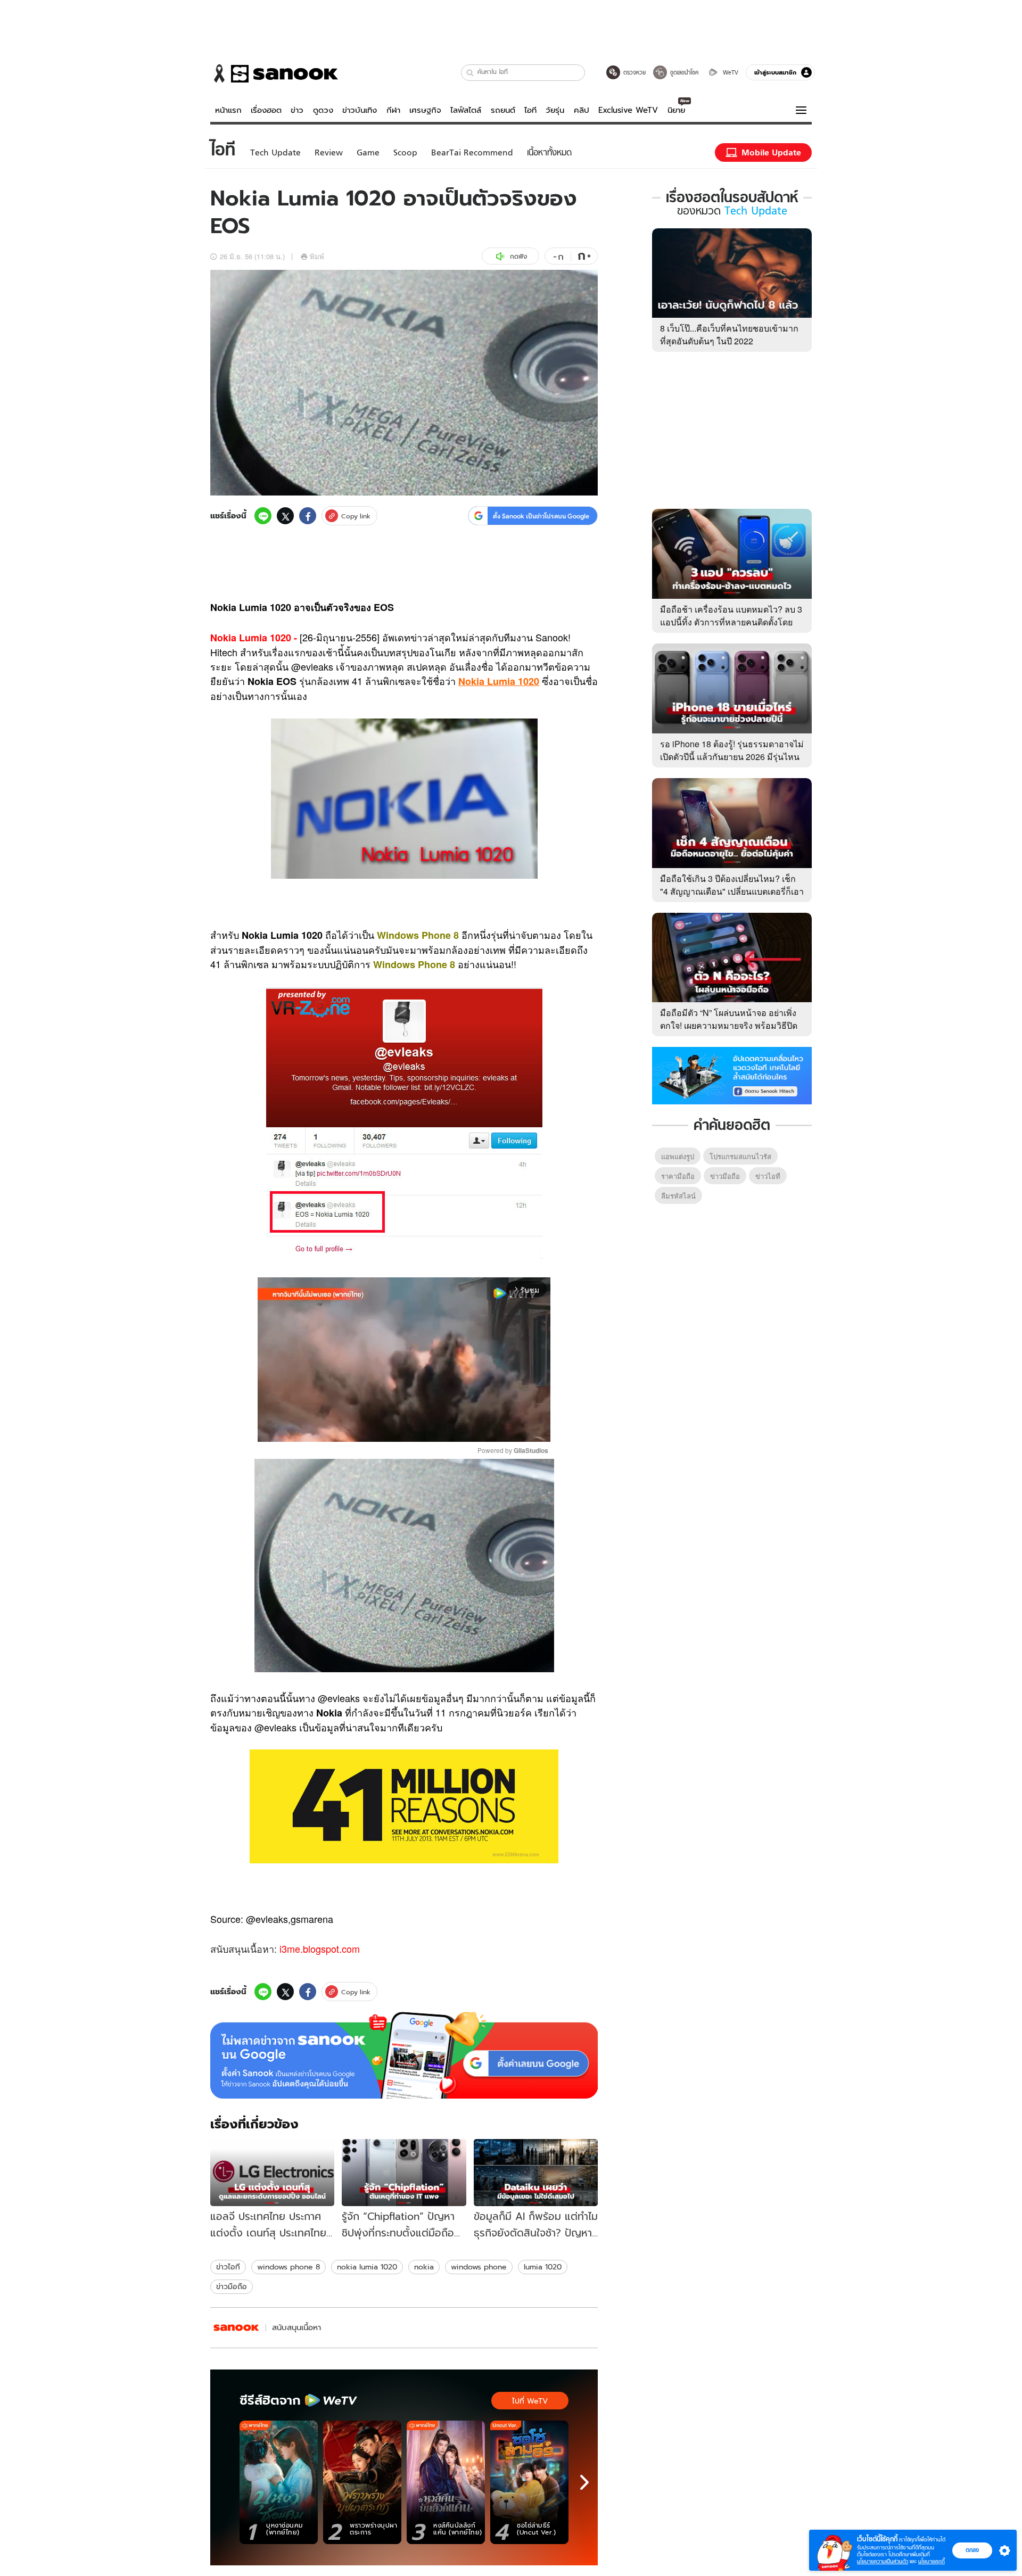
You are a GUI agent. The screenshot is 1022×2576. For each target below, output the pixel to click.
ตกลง (972, 2550)
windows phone (479, 2267)
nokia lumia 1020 (367, 2267)
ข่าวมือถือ (232, 2286)
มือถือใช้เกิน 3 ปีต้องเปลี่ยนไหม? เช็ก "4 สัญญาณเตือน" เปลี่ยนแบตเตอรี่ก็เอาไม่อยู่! (732, 891)
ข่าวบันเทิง (360, 110)
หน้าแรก (228, 110)
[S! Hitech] (236, 2328)
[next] (584, 2482)
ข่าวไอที (228, 2267)
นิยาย (676, 110)
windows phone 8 (289, 2267)
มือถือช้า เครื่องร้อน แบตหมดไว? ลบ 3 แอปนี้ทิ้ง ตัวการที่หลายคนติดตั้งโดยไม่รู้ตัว (731, 622)
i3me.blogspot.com (320, 1948)
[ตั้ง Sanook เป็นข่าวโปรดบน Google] (404, 2055)
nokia (424, 2267)
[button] (470, 73)
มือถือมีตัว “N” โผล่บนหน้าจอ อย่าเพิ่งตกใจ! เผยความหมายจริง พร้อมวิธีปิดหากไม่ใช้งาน (729, 1025)
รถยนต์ (503, 110)
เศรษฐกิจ (425, 110)
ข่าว (297, 110)
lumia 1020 (543, 2267)
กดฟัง (518, 256)
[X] (285, 516)
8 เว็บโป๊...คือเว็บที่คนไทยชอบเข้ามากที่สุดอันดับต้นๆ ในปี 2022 (729, 335)
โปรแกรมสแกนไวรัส (740, 1156)
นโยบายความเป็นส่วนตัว (883, 2561)
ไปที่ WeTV (530, 2401)
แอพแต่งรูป (678, 1156)
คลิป (582, 110)
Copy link (356, 516)
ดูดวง (323, 110)
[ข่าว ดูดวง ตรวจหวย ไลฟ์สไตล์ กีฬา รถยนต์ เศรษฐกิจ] (274, 73)
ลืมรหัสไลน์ (678, 1196)
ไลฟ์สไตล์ (466, 110)
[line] (263, 516)
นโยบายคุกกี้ (932, 2561)
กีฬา (393, 110)
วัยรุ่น (555, 110)
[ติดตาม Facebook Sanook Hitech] (732, 1075)
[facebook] (308, 516)
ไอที (530, 110)
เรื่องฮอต (266, 110)
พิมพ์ (317, 256)
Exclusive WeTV (628, 110)
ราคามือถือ (678, 1176)
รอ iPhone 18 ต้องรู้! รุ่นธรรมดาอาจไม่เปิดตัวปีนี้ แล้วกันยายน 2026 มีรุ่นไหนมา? (732, 757)
